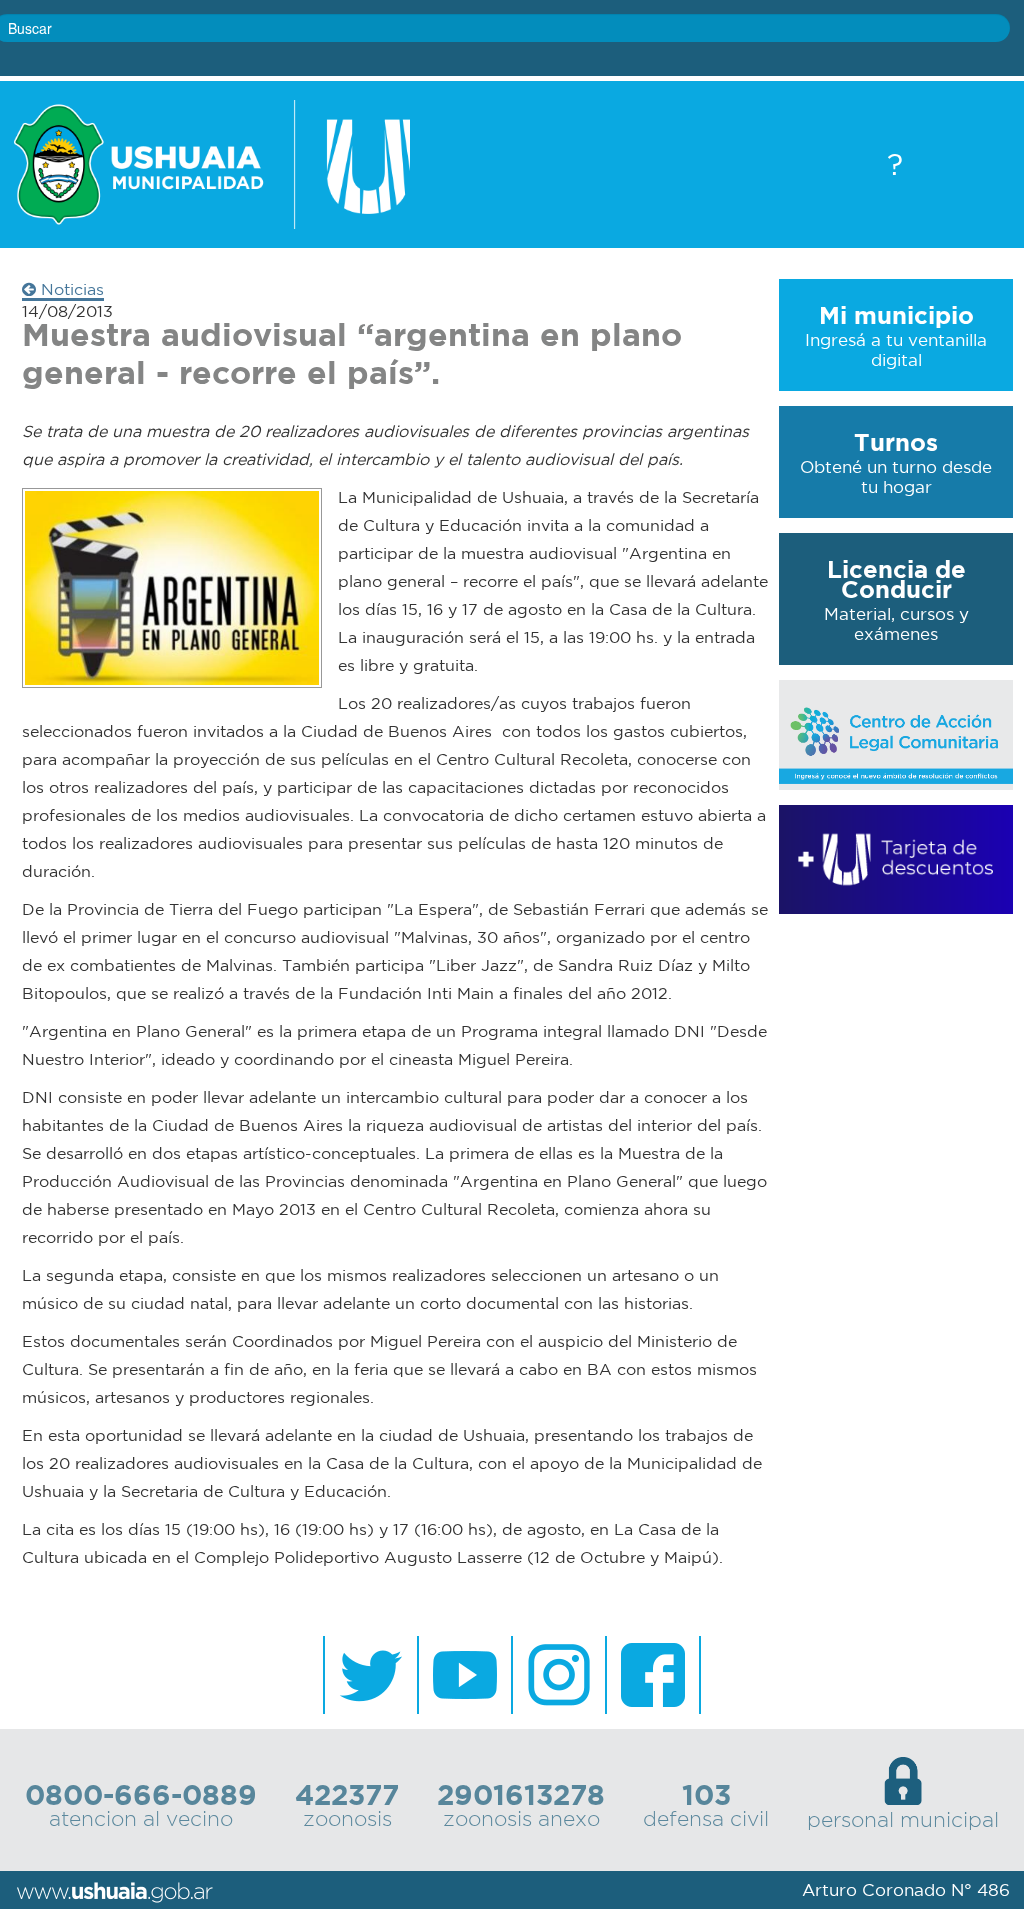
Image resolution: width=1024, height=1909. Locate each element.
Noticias (70, 289)
